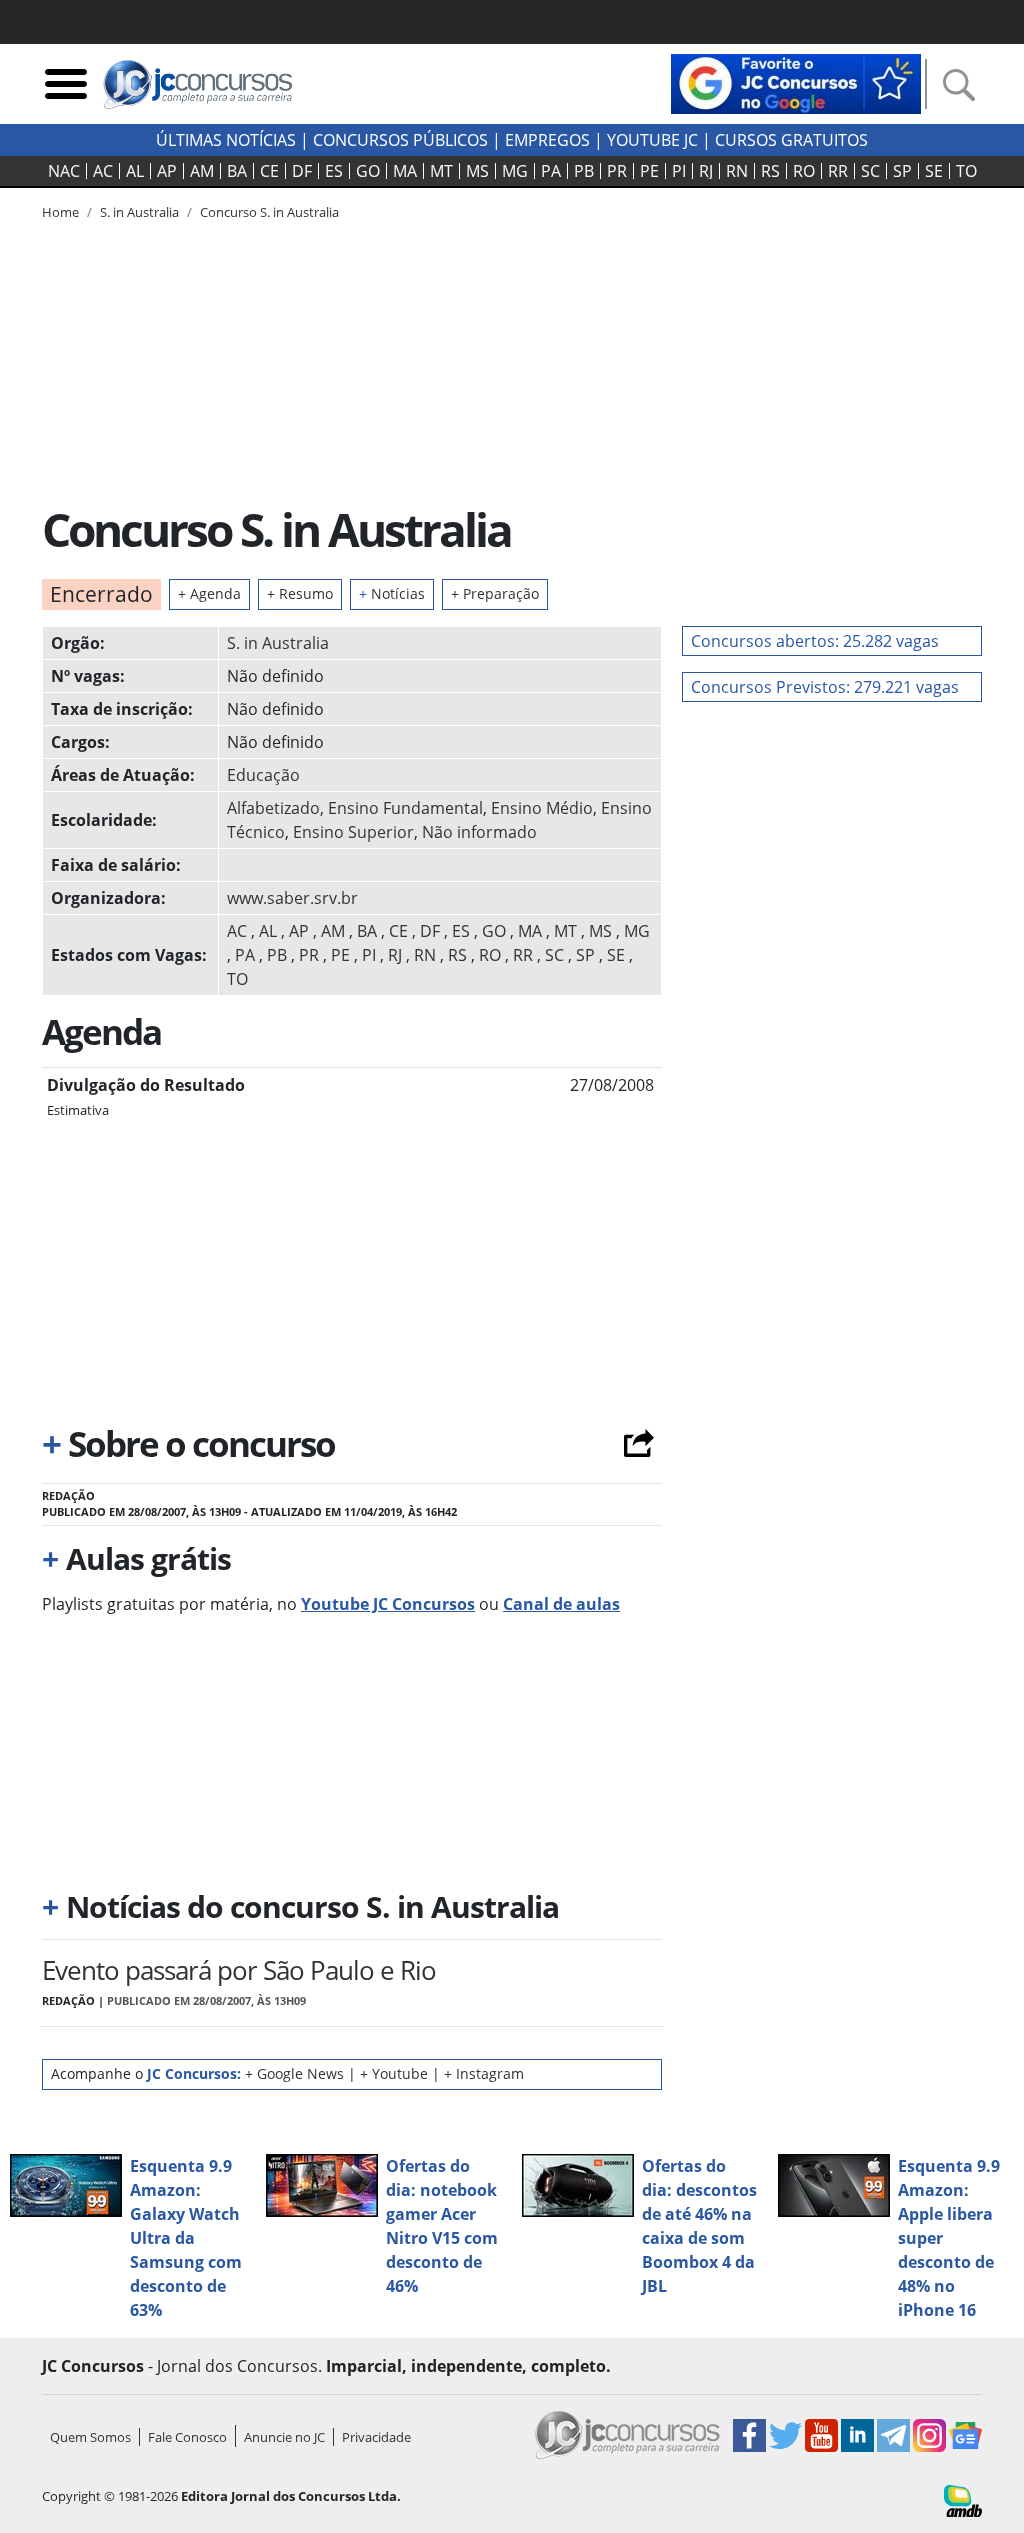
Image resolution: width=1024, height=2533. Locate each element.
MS (477, 171)
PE (649, 171)
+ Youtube (394, 2073)
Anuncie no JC (284, 2437)
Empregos (547, 140)
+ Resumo (300, 593)
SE (934, 171)
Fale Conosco (187, 2437)
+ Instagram (484, 2073)
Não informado (479, 832)
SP (902, 171)
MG (515, 171)
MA (405, 171)
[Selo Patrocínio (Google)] (796, 82)
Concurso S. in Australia (269, 212)
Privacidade (376, 2437)
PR (617, 171)
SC (870, 171)
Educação (263, 775)
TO (966, 171)
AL (135, 171)
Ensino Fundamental (405, 808)
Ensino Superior (353, 832)
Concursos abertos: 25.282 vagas (815, 641)
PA (551, 171)
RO (804, 171)
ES (334, 171)
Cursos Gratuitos (791, 140)
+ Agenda (209, 593)
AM (202, 171)
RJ (706, 171)
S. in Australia (278, 643)
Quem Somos (90, 2437)
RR (838, 171)
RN (737, 171)
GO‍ (368, 171)
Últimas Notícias (226, 140)
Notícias (392, 593)
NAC (64, 171)
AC (103, 171)
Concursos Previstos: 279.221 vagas (825, 687)
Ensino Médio (542, 808)
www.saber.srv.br (292, 898)
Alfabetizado (273, 808)
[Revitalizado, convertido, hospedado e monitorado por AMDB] (963, 2499)
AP (167, 171)
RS (770, 171)
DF (302, 171)
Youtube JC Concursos (388, 1604)
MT (441, 171)
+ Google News (294, 2073)
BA (237, 171)
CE (269, 171)
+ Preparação (495, 593)
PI (679, 171)
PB (584, 171)
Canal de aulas (561, 1604)
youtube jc (652, 140)
